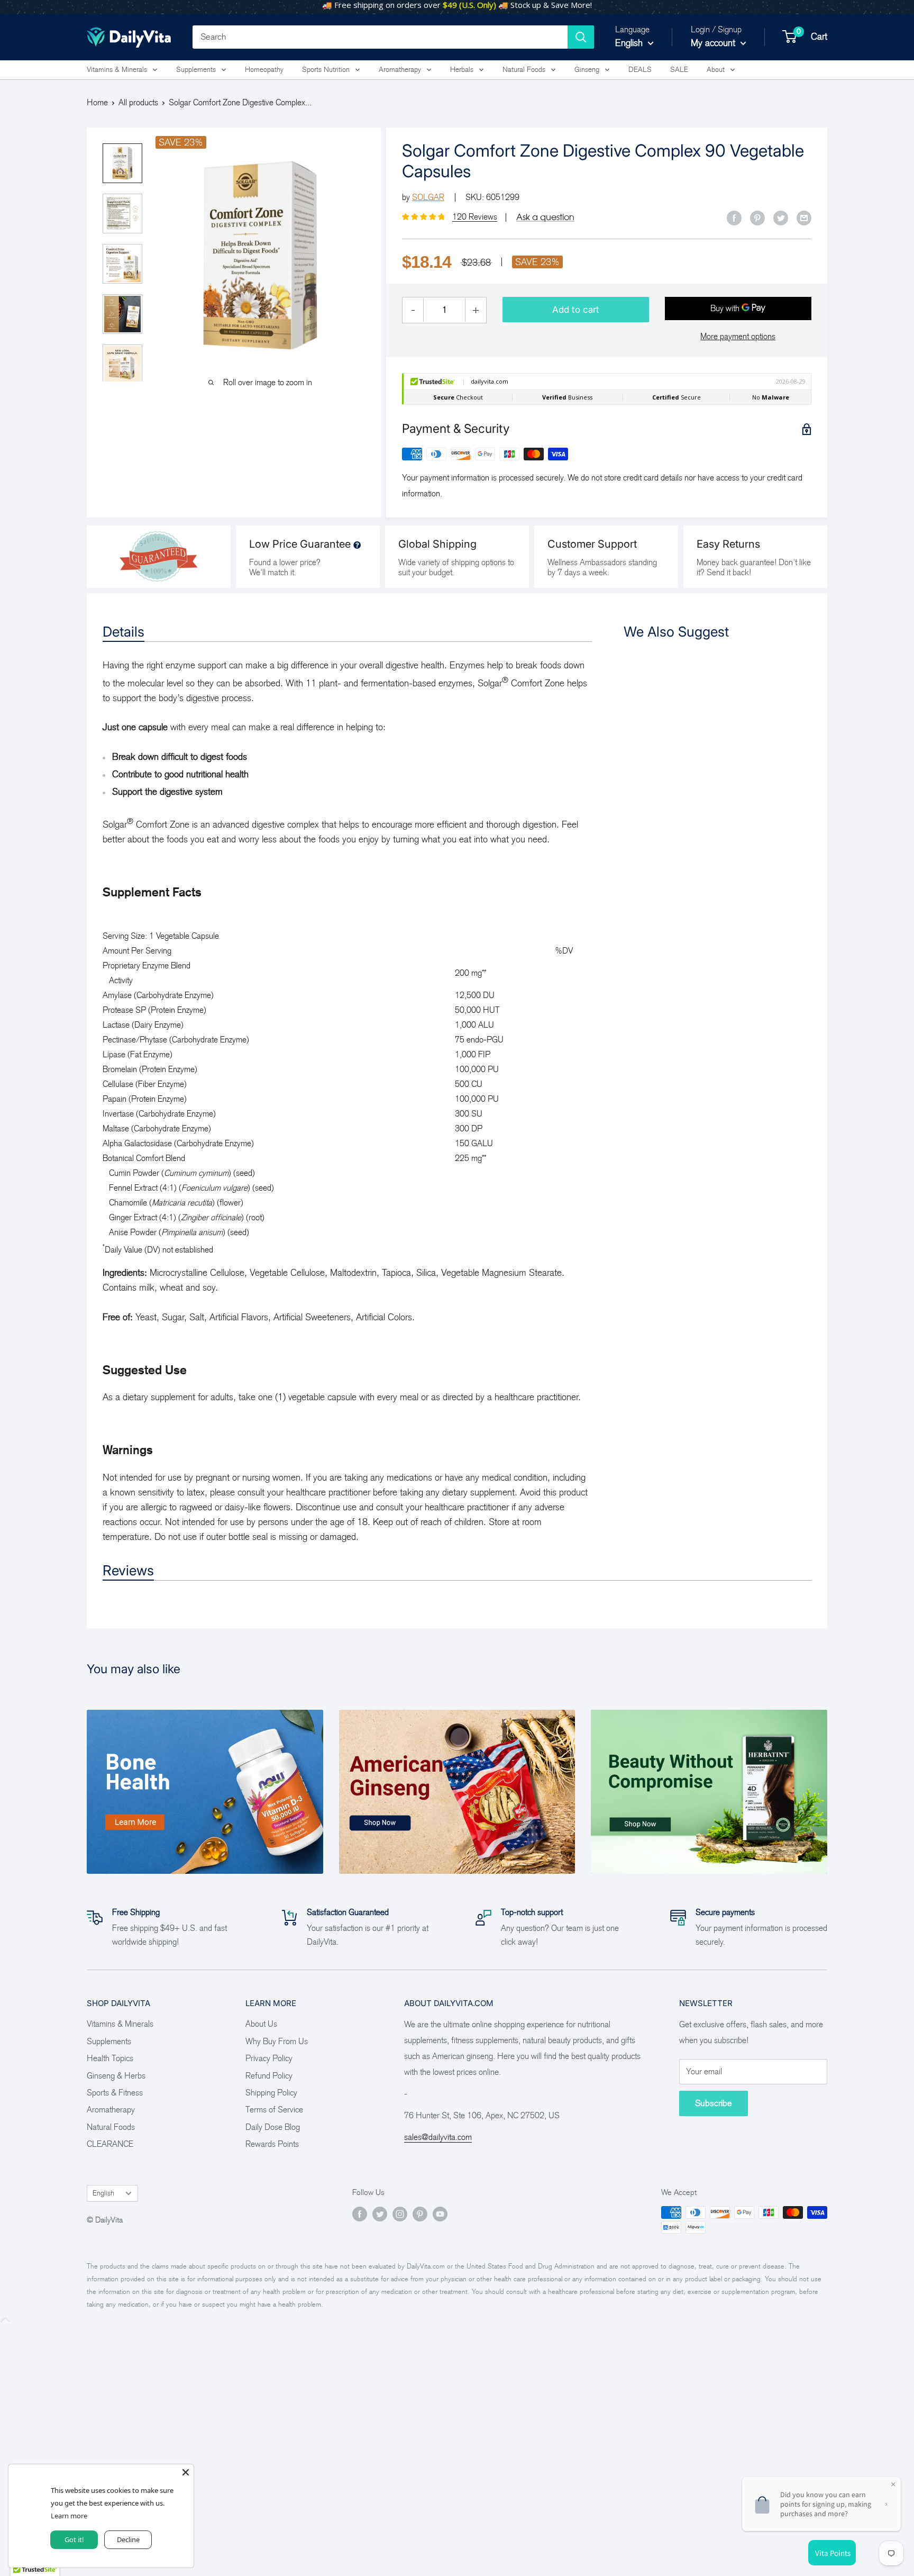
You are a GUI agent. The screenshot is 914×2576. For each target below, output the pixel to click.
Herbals (462, 70)
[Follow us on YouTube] (440, 2214)
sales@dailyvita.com (438, 2137)
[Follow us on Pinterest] (420, 2214)
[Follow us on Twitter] (380, 2214)
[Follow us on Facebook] (360, 2214)
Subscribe (714, 2103)
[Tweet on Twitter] (781, 217)
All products (138, 102)
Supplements (196, 70)
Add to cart (576, 310)
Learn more (68, 2515)
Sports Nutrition (326, 70)
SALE (679, 70)
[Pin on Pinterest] (757, 217)
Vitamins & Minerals (117, 70)
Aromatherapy (400, 70)
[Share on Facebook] (734, 217)
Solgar (428, 197)
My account (714, 43)
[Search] (581, 37)
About (716, 70)
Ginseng (587, 70)
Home (97, 102)
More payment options (738, 336)
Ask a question (545, 217)
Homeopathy (264, 70)
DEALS (640, 70)
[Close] (186, 2472)
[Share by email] (804, 217)
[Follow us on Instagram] (400, 2214)
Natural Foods (524, 70)
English (103, 2193)
